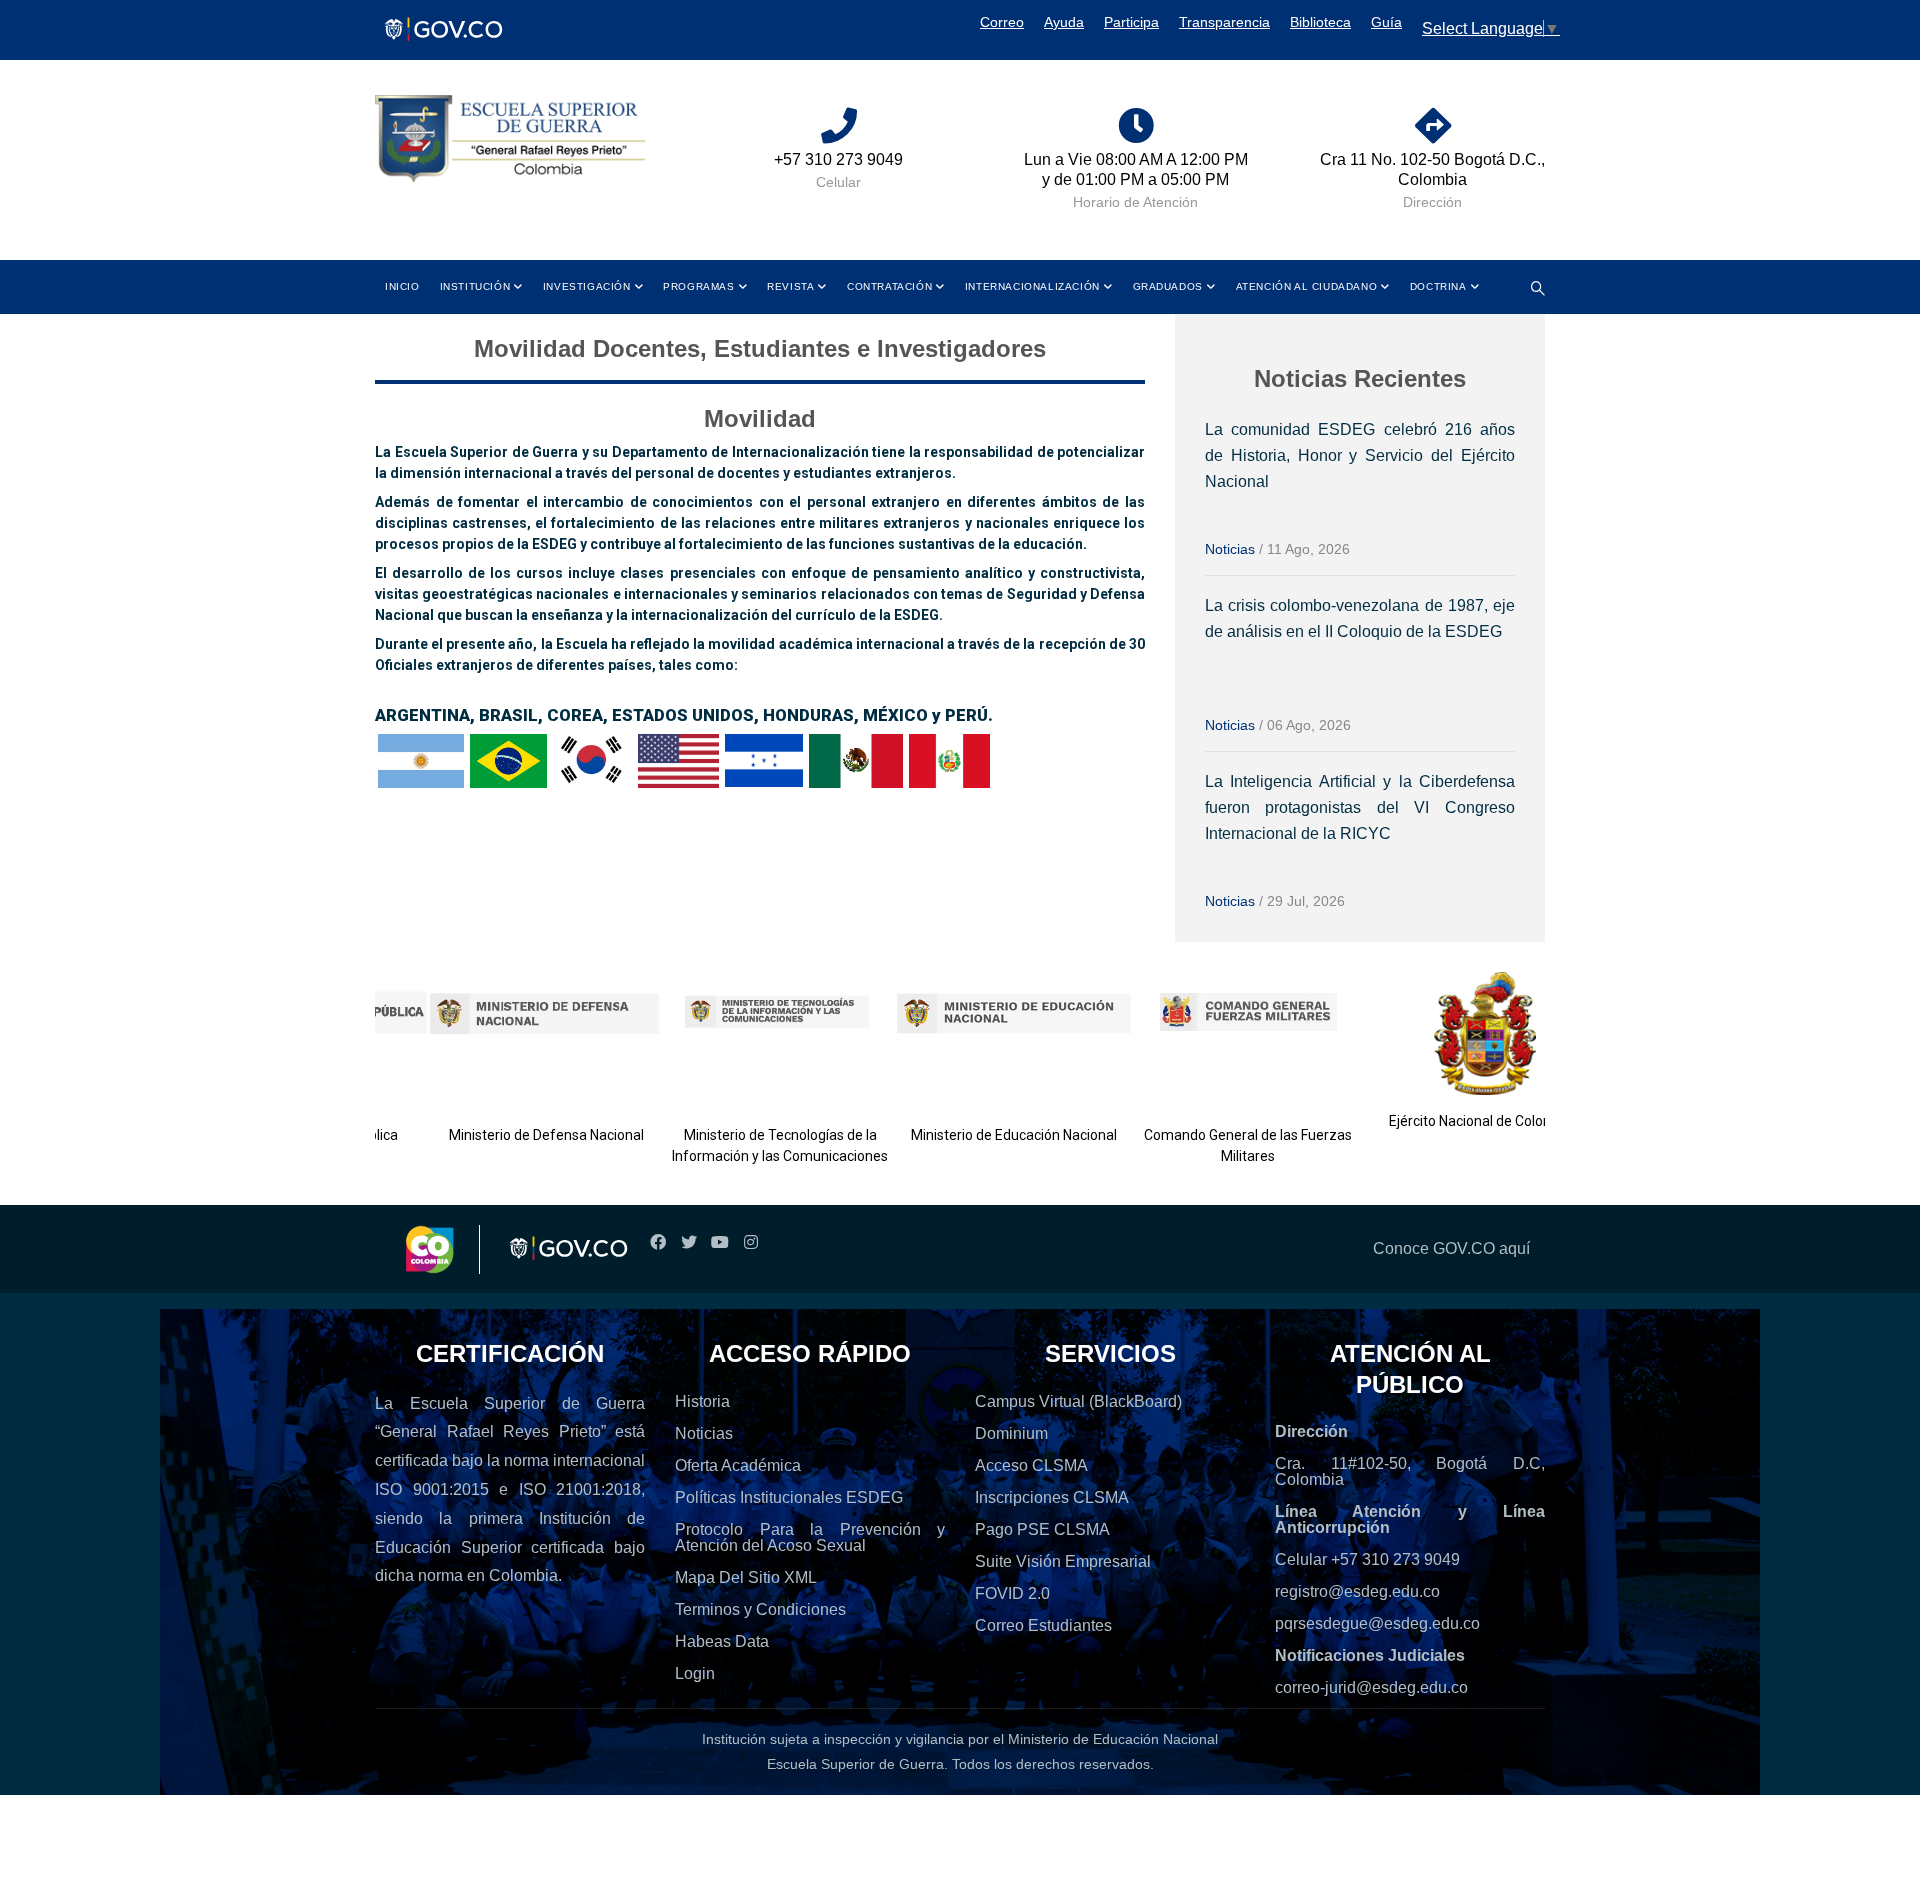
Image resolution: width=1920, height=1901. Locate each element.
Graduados (1168, 286)
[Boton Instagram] (750, 1242)
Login (695, 1673)
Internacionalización (1032, 286)
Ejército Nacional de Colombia (1444, 1121)
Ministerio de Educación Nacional (976, 1135)
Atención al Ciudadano (1307, 286)
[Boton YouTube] (719, 1242)
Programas (698, 286)
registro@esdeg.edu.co (1357, 1591)
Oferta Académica (738, 1465)
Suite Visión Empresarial (1063, 1561)
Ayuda (1064, 22)
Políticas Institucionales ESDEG (789, 1497)
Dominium (1011, 1433)
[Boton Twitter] (688, 1242)
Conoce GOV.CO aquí (1451, 1248)
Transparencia (1224, 22)
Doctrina (1438, 286)
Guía (1386, 22)
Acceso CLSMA (1031, 1465)
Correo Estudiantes (1043, 1625)
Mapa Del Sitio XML (746, 1577)
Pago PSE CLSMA (1042, 1529)
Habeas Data (722, 1641)
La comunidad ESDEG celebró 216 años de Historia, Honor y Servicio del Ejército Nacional (1360, 455)
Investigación (587, 286)
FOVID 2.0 (1012, 1593)
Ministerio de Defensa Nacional (507, 1135)
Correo (1002, 22)
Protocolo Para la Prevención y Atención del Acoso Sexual (810, 1537)
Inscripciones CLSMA (1052, 1497)
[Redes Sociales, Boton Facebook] (657, 1242)
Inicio (402, 286)
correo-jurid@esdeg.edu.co (1371, 1687)
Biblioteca (1320, 22)
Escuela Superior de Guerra (855, 1764)
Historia (702, 1401)
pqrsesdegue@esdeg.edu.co (1377, 1623)
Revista (790, 286)
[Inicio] (510, 139)
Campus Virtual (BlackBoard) (1078, 1401)
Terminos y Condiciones (760, 1609)
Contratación (889, 286)
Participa (1131, 22)
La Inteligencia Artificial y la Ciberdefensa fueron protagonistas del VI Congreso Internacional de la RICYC (1360, 807)
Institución (475, 286)
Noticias (1230, 549)
